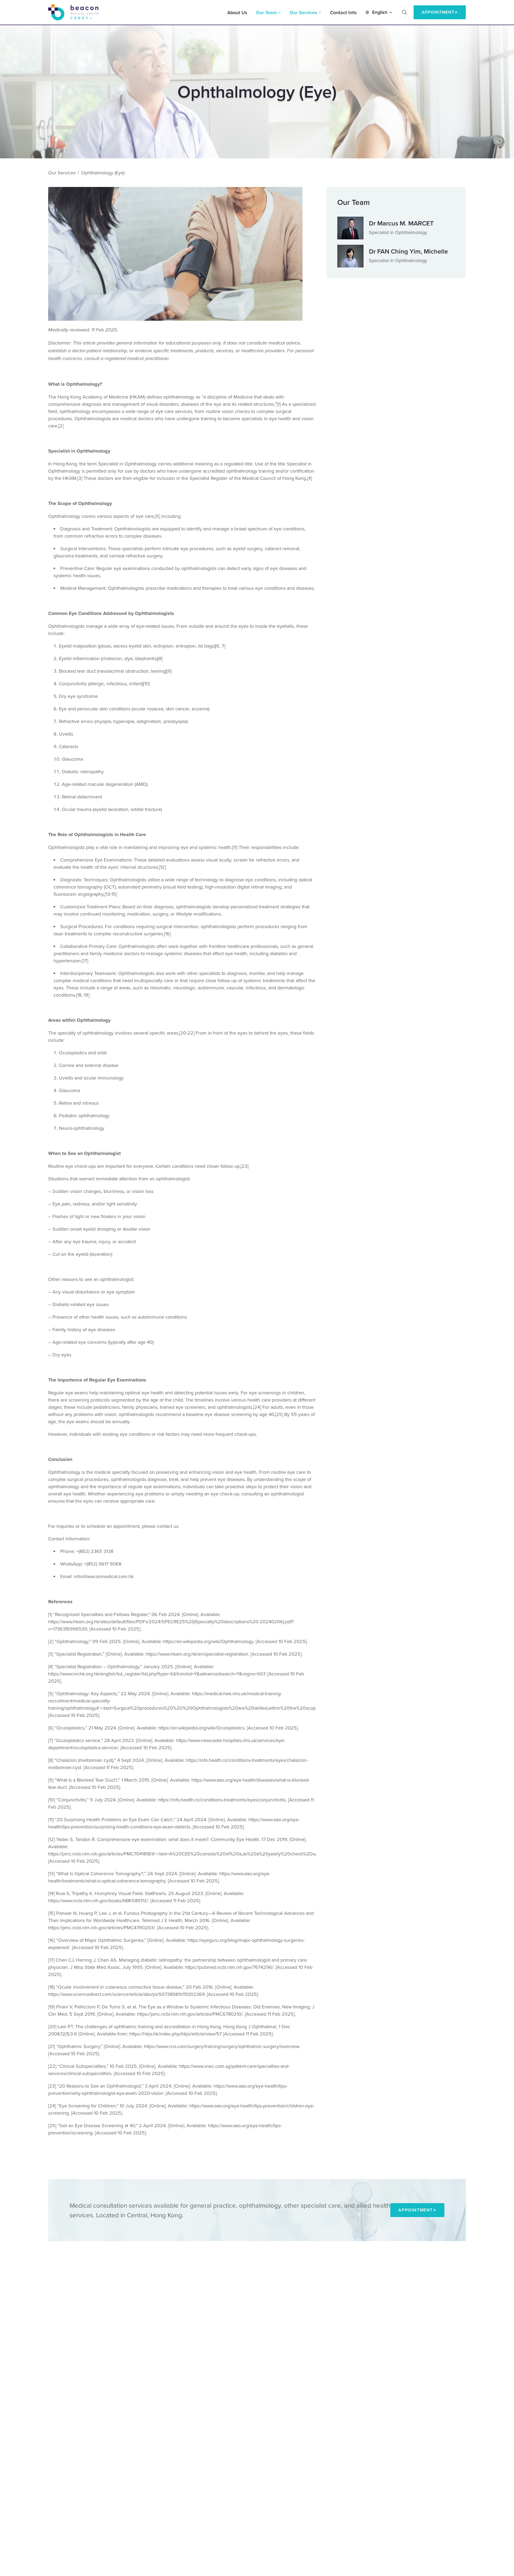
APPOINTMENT (438, 12)
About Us (237, 12)
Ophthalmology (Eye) (103, 173)
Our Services (303, 12)
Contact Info (343, 12)
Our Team (266, 12)
